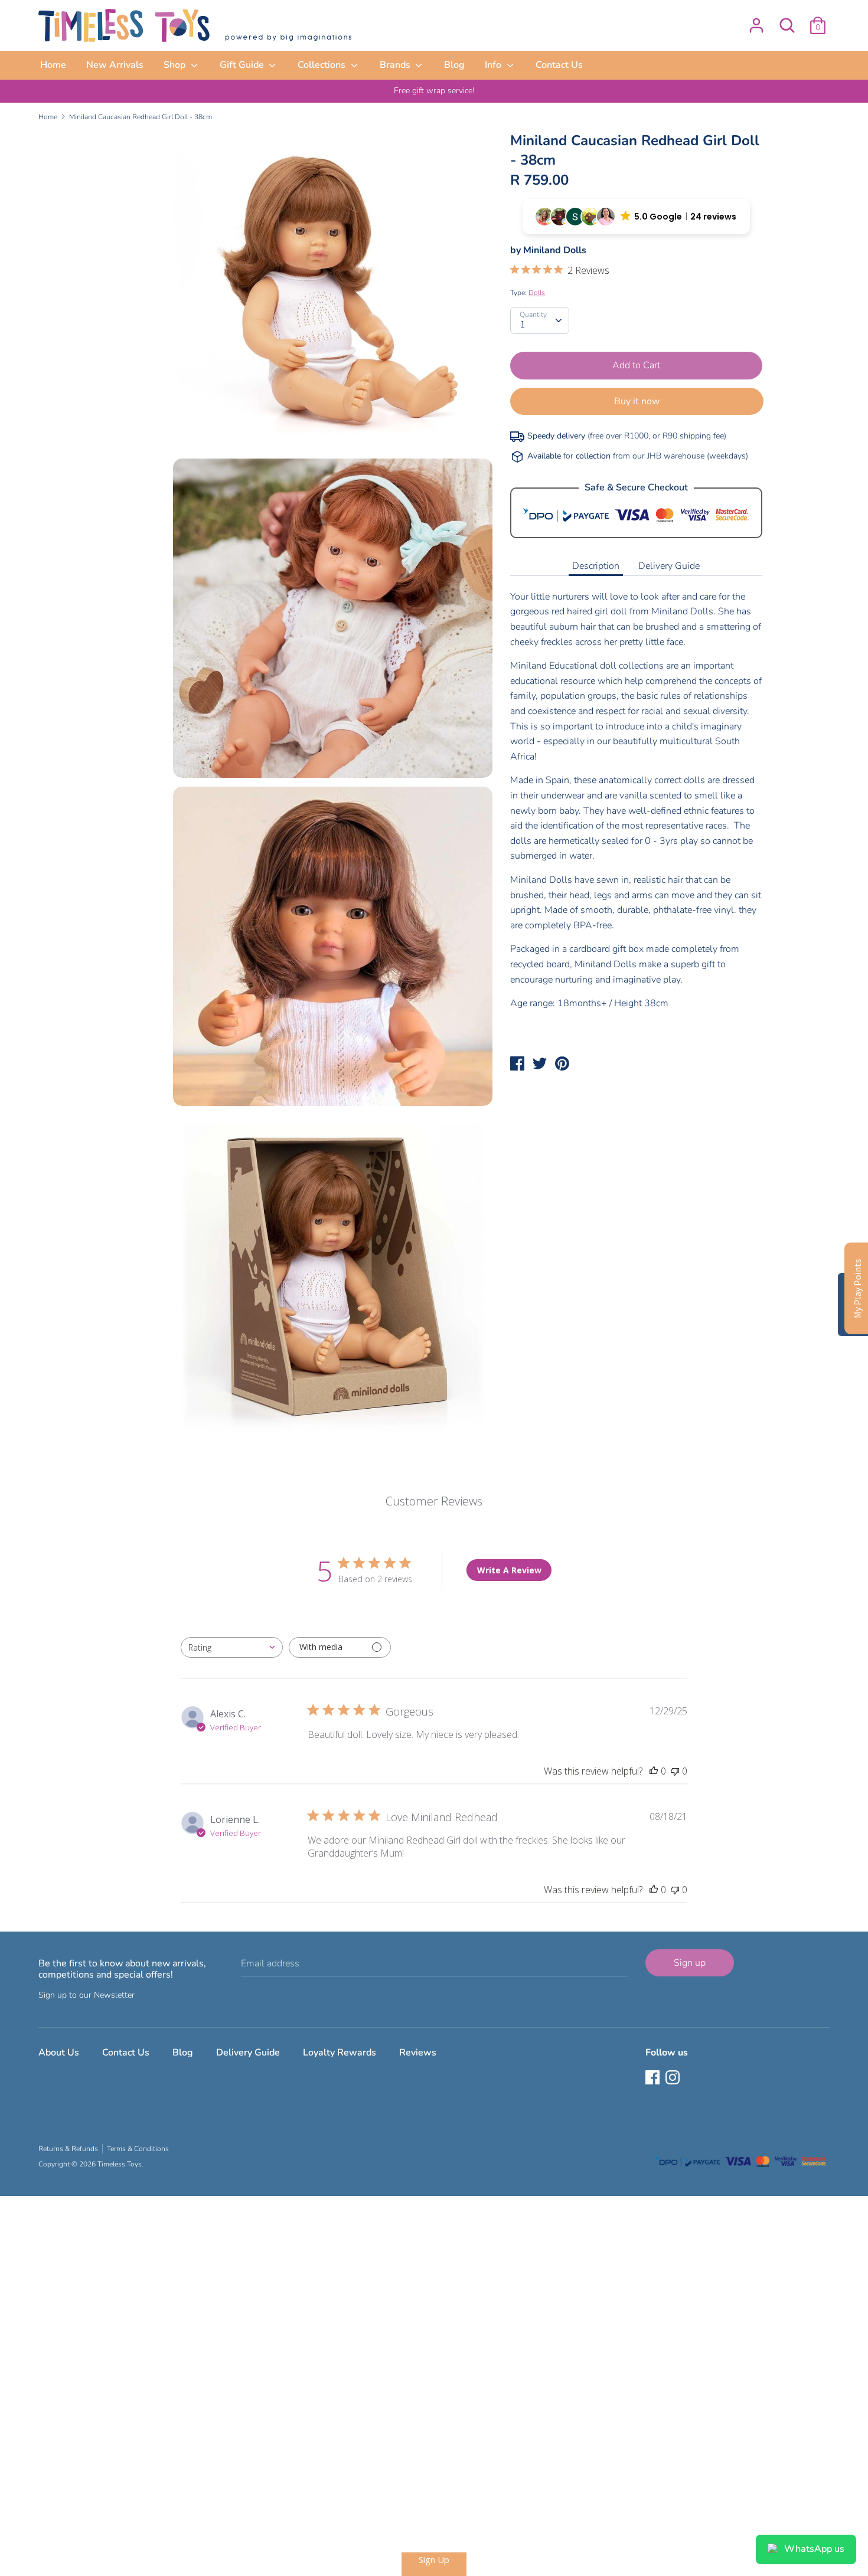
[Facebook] (654, 2079)
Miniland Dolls (555, 250)
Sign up (690, 1963)
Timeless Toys (120, 2164)
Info (494, 65)
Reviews (418, 2053)
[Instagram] (674, 2079)
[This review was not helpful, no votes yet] (675, 1771)
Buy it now (637, 401)
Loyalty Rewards (340, 2053)
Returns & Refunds (68, 2149)
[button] (636, 217)
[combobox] (232, 1647)
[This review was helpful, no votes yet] (654, 1771)
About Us (59, 2053)
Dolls (537, 293)
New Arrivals (115, 65)
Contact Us (559, 65)
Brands (396, 65)
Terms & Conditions (138, 2149)
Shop (176, 65)
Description (596, 566)
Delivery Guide (669, 566)
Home (53, 65)
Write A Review (509, 1570)
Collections (323, 65)
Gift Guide (243, 65)
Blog (454, 65)
